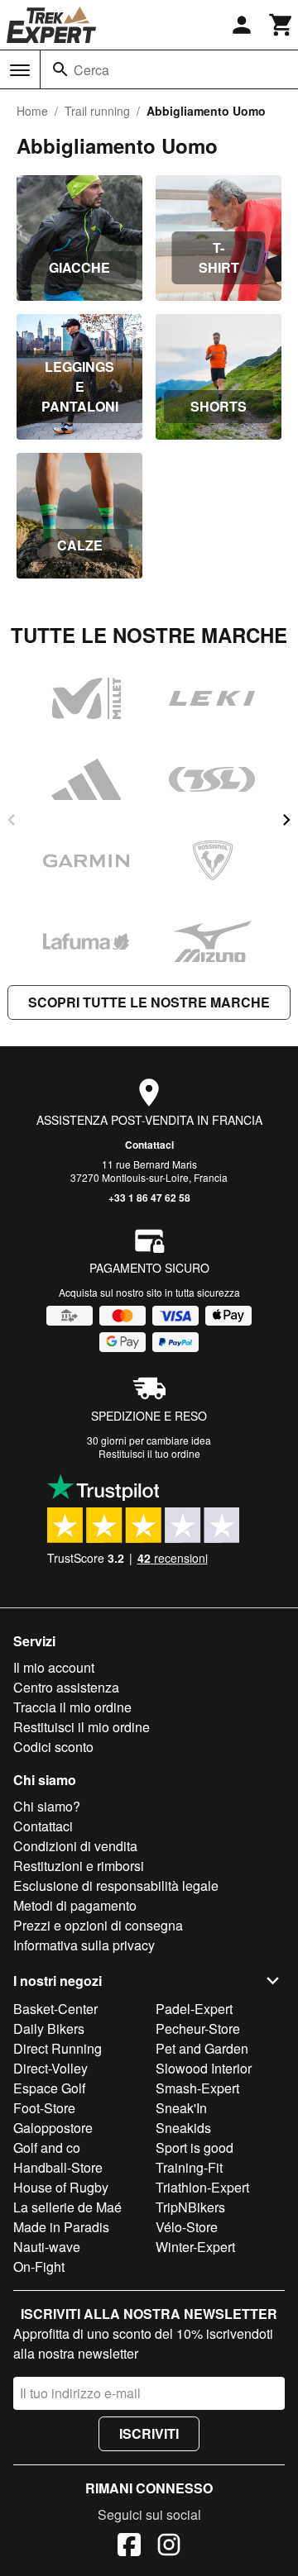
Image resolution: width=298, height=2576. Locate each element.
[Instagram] (169, 2547)
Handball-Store (58, 2167)
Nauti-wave (47, 2247)
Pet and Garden (202, 2048)
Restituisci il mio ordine (82, 1727)
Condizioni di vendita (75, 1846)
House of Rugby (61, 2187)
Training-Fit (189, 2167)
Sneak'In (181, 2108)
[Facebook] (129, 2547)
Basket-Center (55, 2009)
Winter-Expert (195, 2247)
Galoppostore (53, 2128)
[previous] (12, 820)
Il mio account (54, 1667)
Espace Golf (49, 2088)
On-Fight (39, 2266)
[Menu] (20, 70)
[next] (286, 820)
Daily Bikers (49, 2028)
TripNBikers (190, 2207)
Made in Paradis (61, 2227)
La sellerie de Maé (67, 2207)
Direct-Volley (50, 2068)
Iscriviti (149, 2433)
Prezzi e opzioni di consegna (98, 1925)
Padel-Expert (194, 2009)
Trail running (97, 111)
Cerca (91, 70)
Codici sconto (53, 1747)
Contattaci (149, 1145)
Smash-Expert (197, 2088)
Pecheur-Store (198, 2028)
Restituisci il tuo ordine (149, 1453)
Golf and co (47, 2147)
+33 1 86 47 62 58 (149, 1198)
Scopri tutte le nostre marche (149, 1002)
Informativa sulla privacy (84, 1945)
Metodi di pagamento (75, 1905)
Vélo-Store (187, 2227)
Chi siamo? (47, 1806)
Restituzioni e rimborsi (79, 1866)
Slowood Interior (204, 2068)
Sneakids (183, 2128)
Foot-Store (44, 2108)
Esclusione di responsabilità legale (116, 1886)
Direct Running (58, 2048)
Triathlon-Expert (202, 2187)
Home (32, 111)
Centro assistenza (66, 1687)
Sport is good (195, 2147)
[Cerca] (60, 69)
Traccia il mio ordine (72, 1707)
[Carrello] (281, 25)
